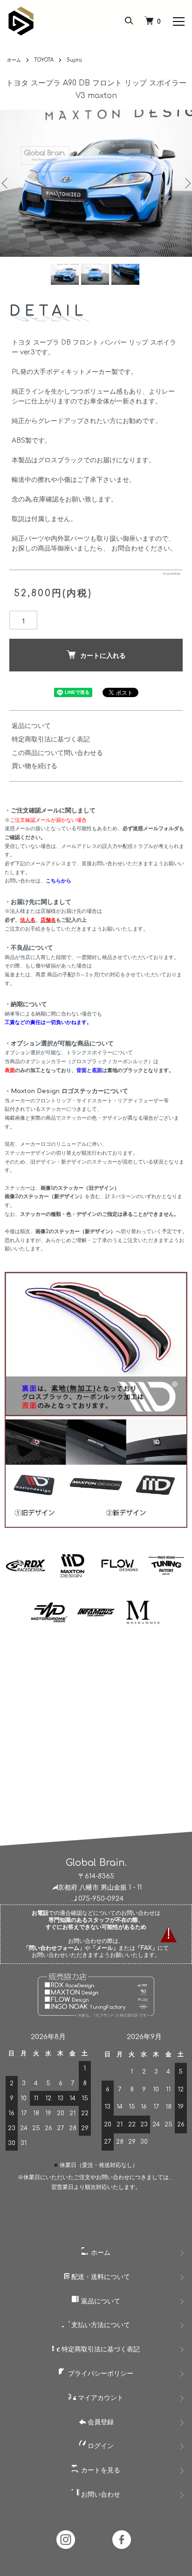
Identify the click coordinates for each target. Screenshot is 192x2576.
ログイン (100, 2446)
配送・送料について (100, 2277)
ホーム (14, 60)
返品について (31, 726)
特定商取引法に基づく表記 (51, 739)
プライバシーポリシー (100, 2374)
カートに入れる (103, 655)
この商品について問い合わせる (57, 753)
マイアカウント (100, 2398)
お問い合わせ (100, 2495)
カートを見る (100, 2470)
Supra (74, 60)
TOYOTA (44, 60)
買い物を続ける (34, 766)
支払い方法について (100, 2325)
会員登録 (100, 2422)
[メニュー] (178, 21)
